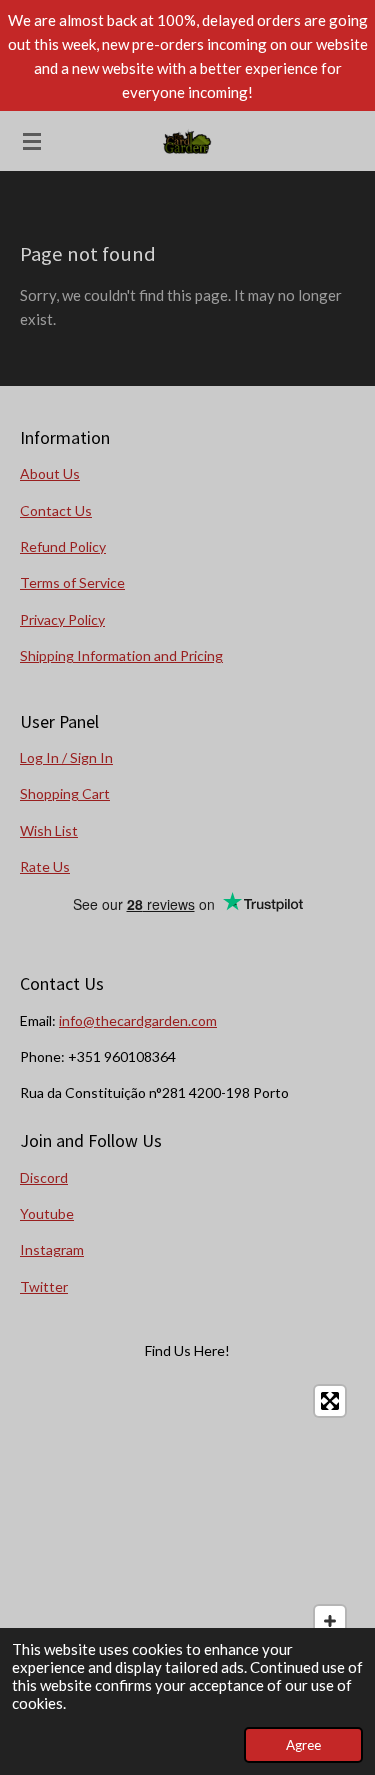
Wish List (49, 830)
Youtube (47, 1213)
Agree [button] (303, 1745)
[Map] (187, 1526)
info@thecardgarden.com (138, 1020)
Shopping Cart (65, 793)
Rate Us (45, 866)
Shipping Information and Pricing (121, 655)
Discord (44, 1177)
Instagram (52, 1249)
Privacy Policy (62, 619)
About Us (50, 473)
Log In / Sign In (66, 757)
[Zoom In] (330, 1621)
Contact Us (56, 510)
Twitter (44, 1286)
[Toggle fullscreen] (330, 1401)
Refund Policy (63, 546)
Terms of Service (72, 582)
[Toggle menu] (32, 141)
